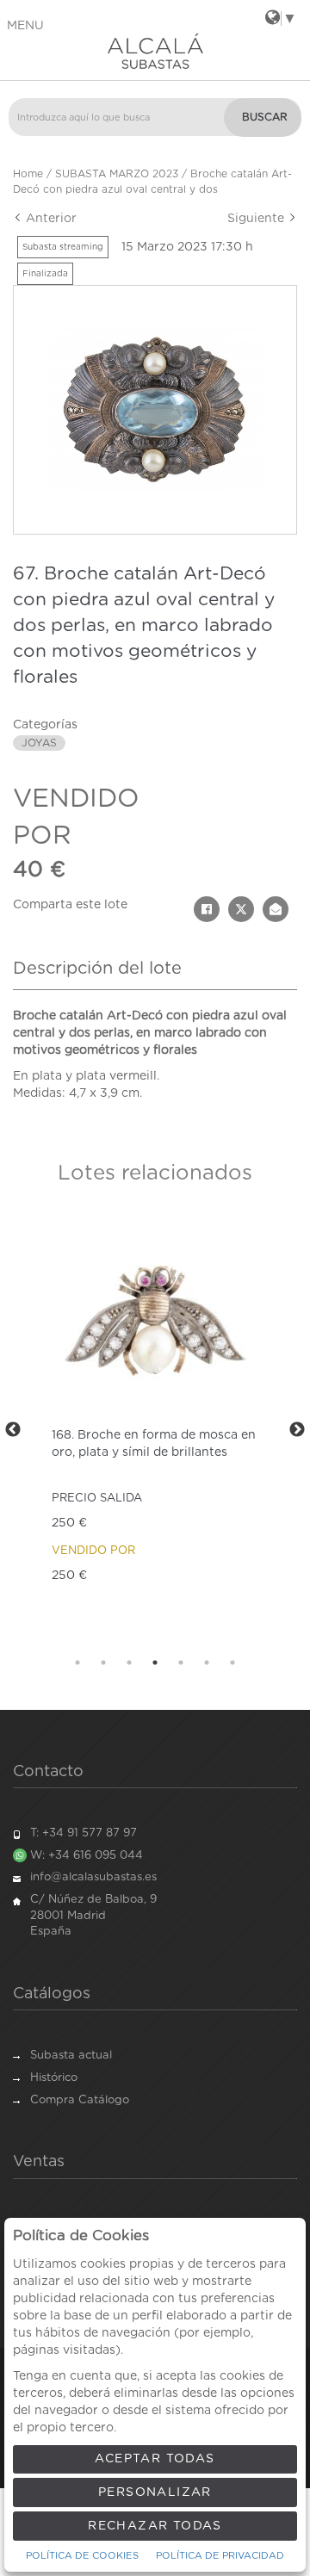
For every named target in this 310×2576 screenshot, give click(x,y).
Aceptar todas (155, 2459)
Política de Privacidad (220, 2556)
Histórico (54, 2078)
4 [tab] (155, 1663)
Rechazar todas (155, 2526)
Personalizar (155, 2492)
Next (297, 1430)
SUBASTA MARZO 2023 (117, 174)
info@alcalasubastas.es (93, 1877)
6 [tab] (207, 1663)
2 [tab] (103, 1663)
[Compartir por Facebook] (207, 909)
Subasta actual (71, 2056)
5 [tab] (181, 1663)
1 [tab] (77, 1663)
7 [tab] (232, 1663)
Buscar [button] (265, 117)
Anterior (50, 219)
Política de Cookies (82, 2556)
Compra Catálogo (80, 2100)
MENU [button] (25, 26)
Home (28, 174)
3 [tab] (129, 1663)
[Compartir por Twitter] (241, 909)
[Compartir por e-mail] (276, 909)
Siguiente (257, 219)
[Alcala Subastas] (155, 51)
